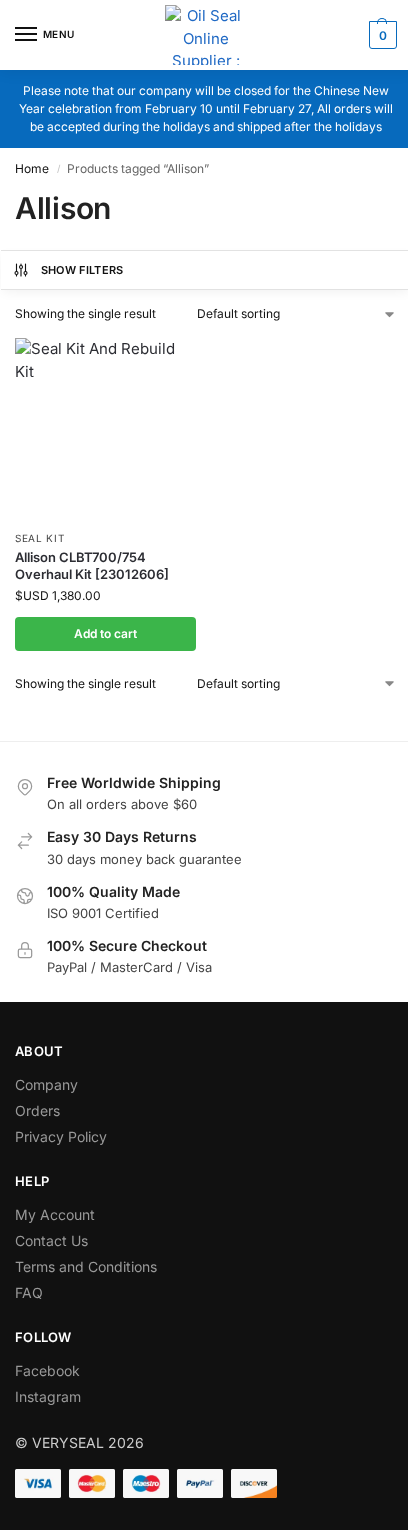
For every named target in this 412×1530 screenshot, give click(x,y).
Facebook (47, 1370)
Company (46, 1084)
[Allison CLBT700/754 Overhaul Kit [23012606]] (105, 428)
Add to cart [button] (105, 633)
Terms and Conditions (86, 1266)
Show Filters (82, 270)
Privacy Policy (61, 1136)
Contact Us (51, 1240)
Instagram (48, 1396)
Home (32, 168)
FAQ (29, 1292)
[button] (380, 35)
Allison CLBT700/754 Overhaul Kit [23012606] (92, 565)
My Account (55, 1214)
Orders (37, 1110)
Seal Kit (40, 538)
